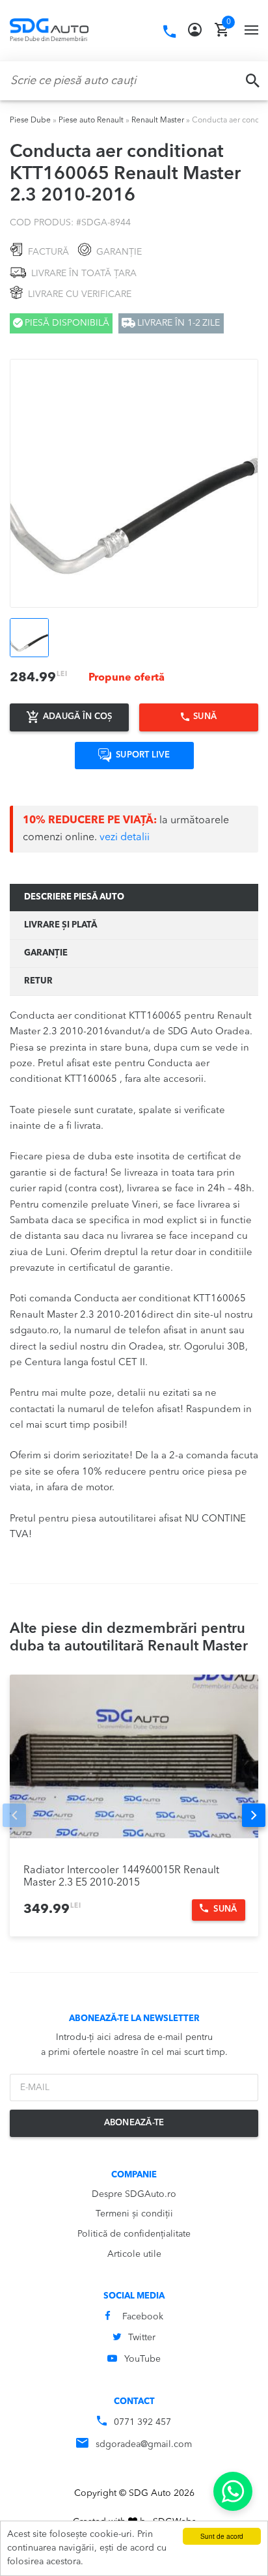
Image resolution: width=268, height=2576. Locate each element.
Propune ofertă (127, 678)
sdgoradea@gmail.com (144, 2444)
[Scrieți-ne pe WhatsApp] (233, 2491)
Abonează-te (134, 2123)
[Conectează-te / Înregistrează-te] (195, 30)
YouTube (142, 2359)
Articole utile (134, 2254)
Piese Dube (30, 120)
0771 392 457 (142, 2422)
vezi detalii (125, 838)
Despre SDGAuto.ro (134, 2194)
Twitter (142, 2338)
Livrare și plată (60, 925)
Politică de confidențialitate (134, 2234)
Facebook (143, 2317)
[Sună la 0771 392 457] (169, 32)
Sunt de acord (222, 2536)
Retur (38, 981)
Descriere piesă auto (74, 897)
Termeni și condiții (134, 2214)
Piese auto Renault (91, 120)
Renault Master (158, 120)
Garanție (46, 953)
